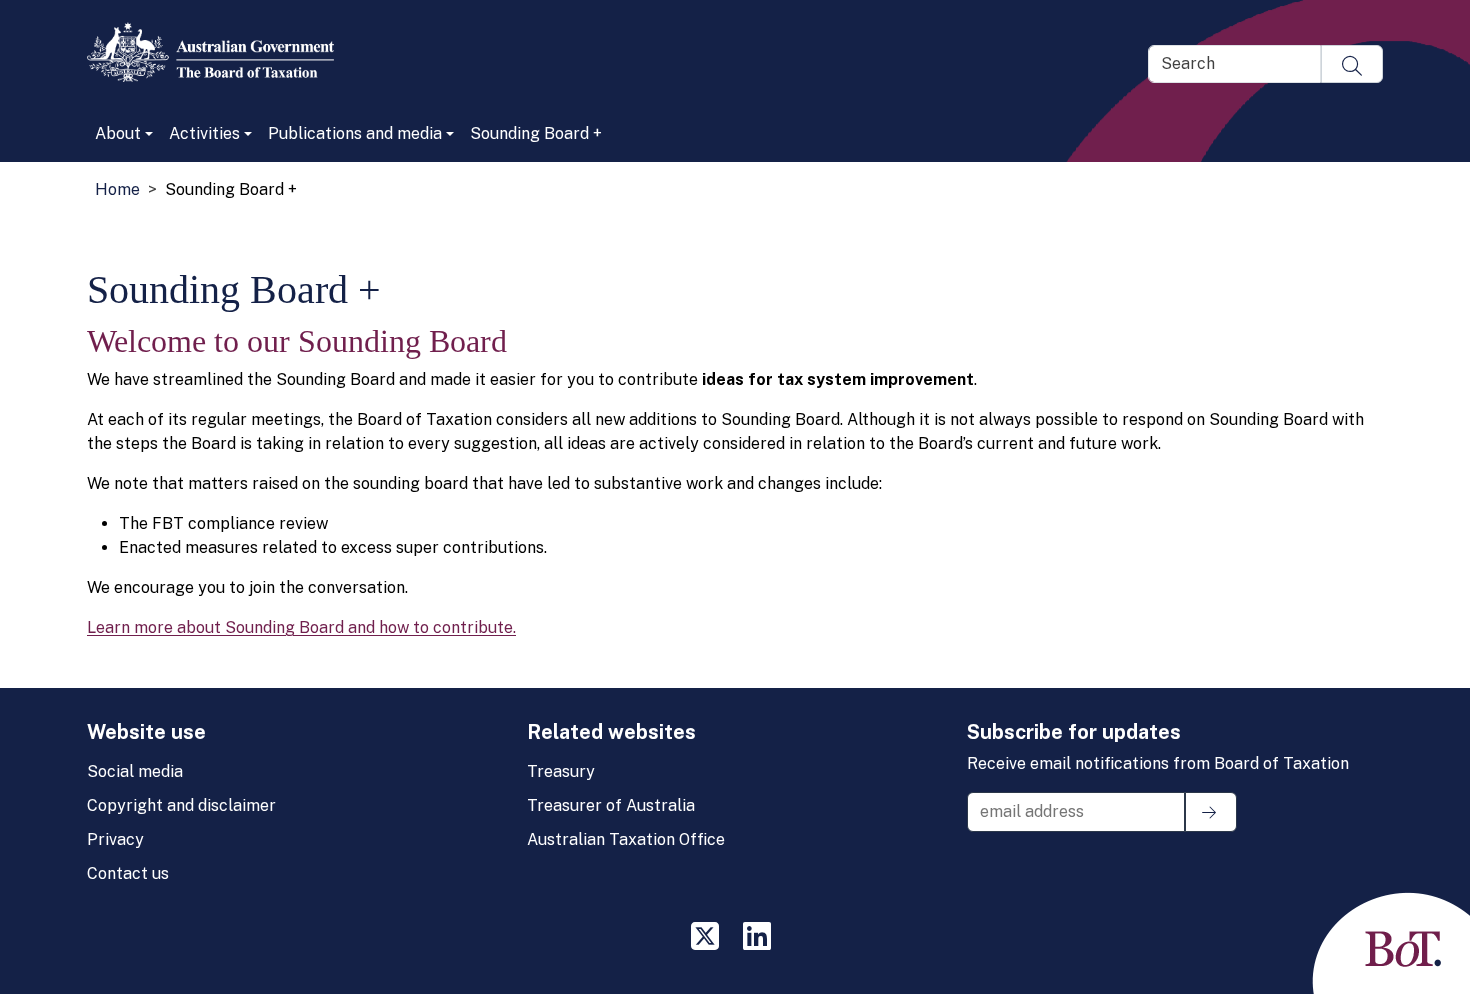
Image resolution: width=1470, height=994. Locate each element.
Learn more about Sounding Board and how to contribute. (301, 627)
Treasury (561, 771)
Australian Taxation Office (626, 839)
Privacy (115, 839)
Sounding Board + (536, 133)
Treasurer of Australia (611, 805)
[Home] (218, 52)
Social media (135, 771)
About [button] (118, 133)
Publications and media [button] (355, 133)
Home (117, 189)
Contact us (128, 873)
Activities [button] (204, 133)
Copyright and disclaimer (181, 805)
